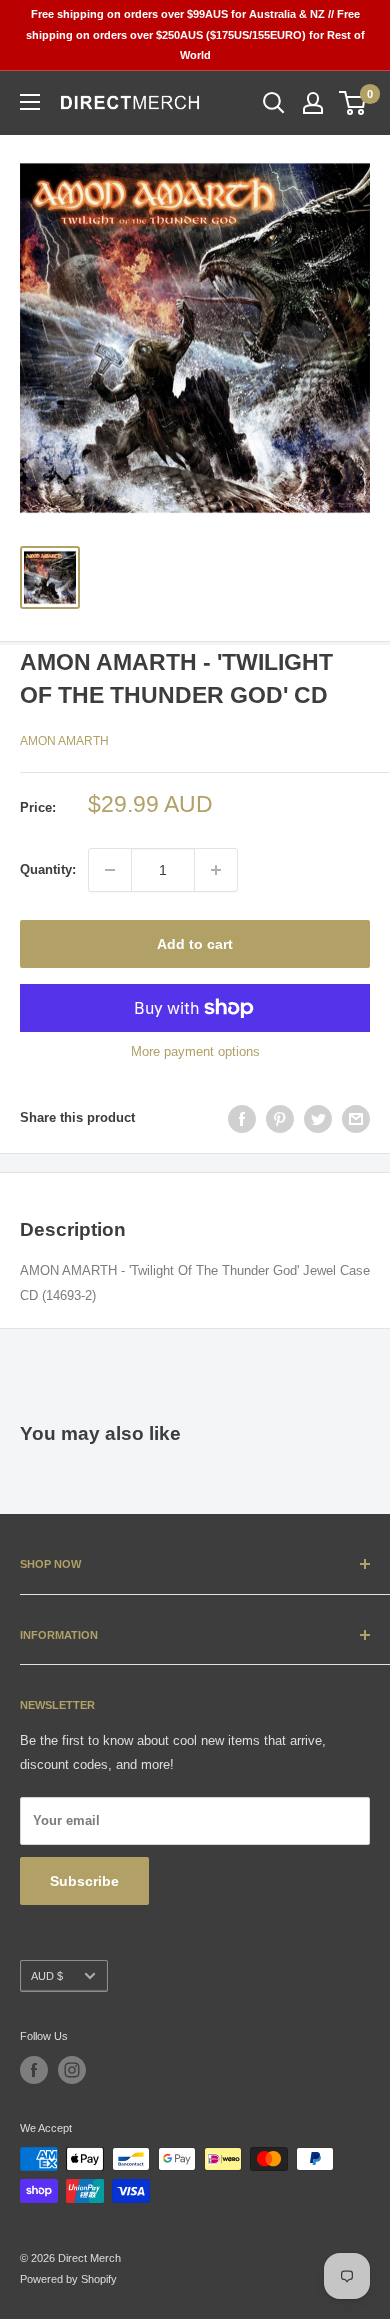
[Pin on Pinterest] (280, 1119)
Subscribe (84, 1881)
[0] (353, 103)
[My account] (313, 103)
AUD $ (47, 1976)
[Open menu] (30, 102)
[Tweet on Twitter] (318, 1119)
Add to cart (195, 944)
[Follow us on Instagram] (72, 2070)
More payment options (195, 1051)
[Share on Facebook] (242, 1119)
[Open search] (274, 103)
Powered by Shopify (68, 2279)
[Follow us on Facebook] (34, 2070)
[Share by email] (356, 1119)
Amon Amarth (64, 741)
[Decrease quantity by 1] (110, 870)
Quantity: (48, 869)
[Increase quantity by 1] (216, 870)
